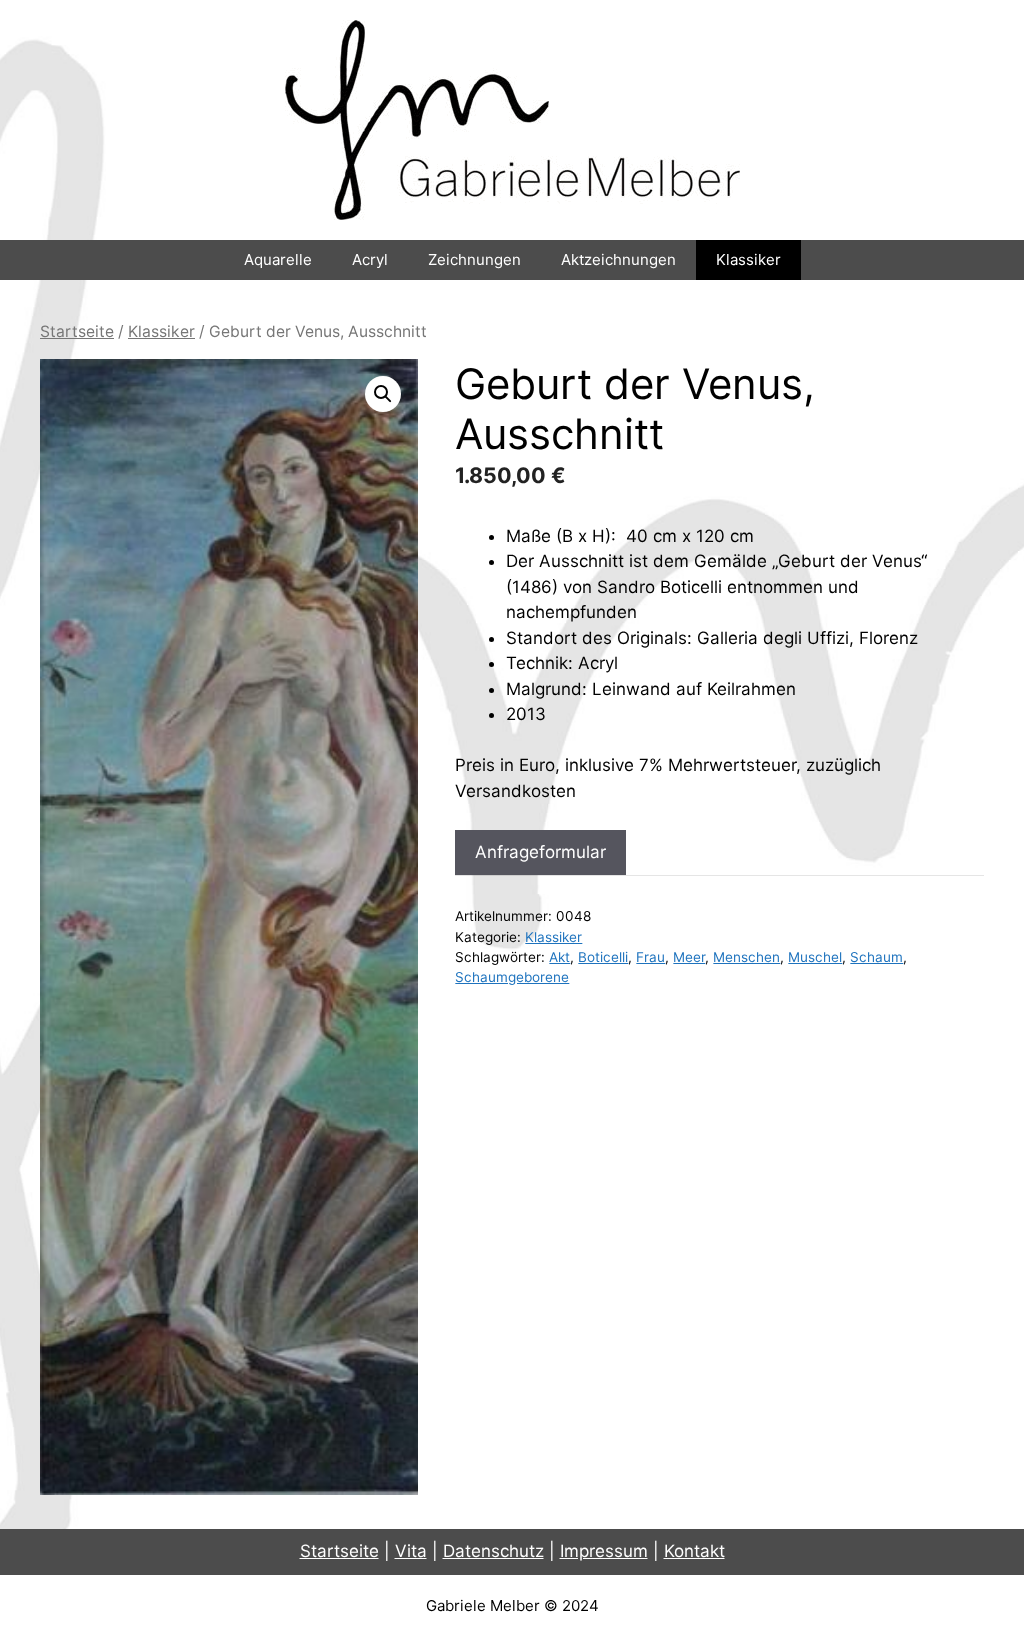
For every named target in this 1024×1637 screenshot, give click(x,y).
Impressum (604, 1551)
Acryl (370, 259)
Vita (411, 1551)
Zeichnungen (474, 259)
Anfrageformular (540, 852)
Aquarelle (278, 259)
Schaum (876, 957)
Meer (689, 957)
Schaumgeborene (512, 977)
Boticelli (603, 957)
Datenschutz (493, 1551)
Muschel (815, 957)
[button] (383, 394)
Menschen (746, 957)
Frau (650, 957)
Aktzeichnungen (618, 259)
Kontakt (694, 1551)
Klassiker (748, 259)
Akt (559, 957)
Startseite (77, 331)
